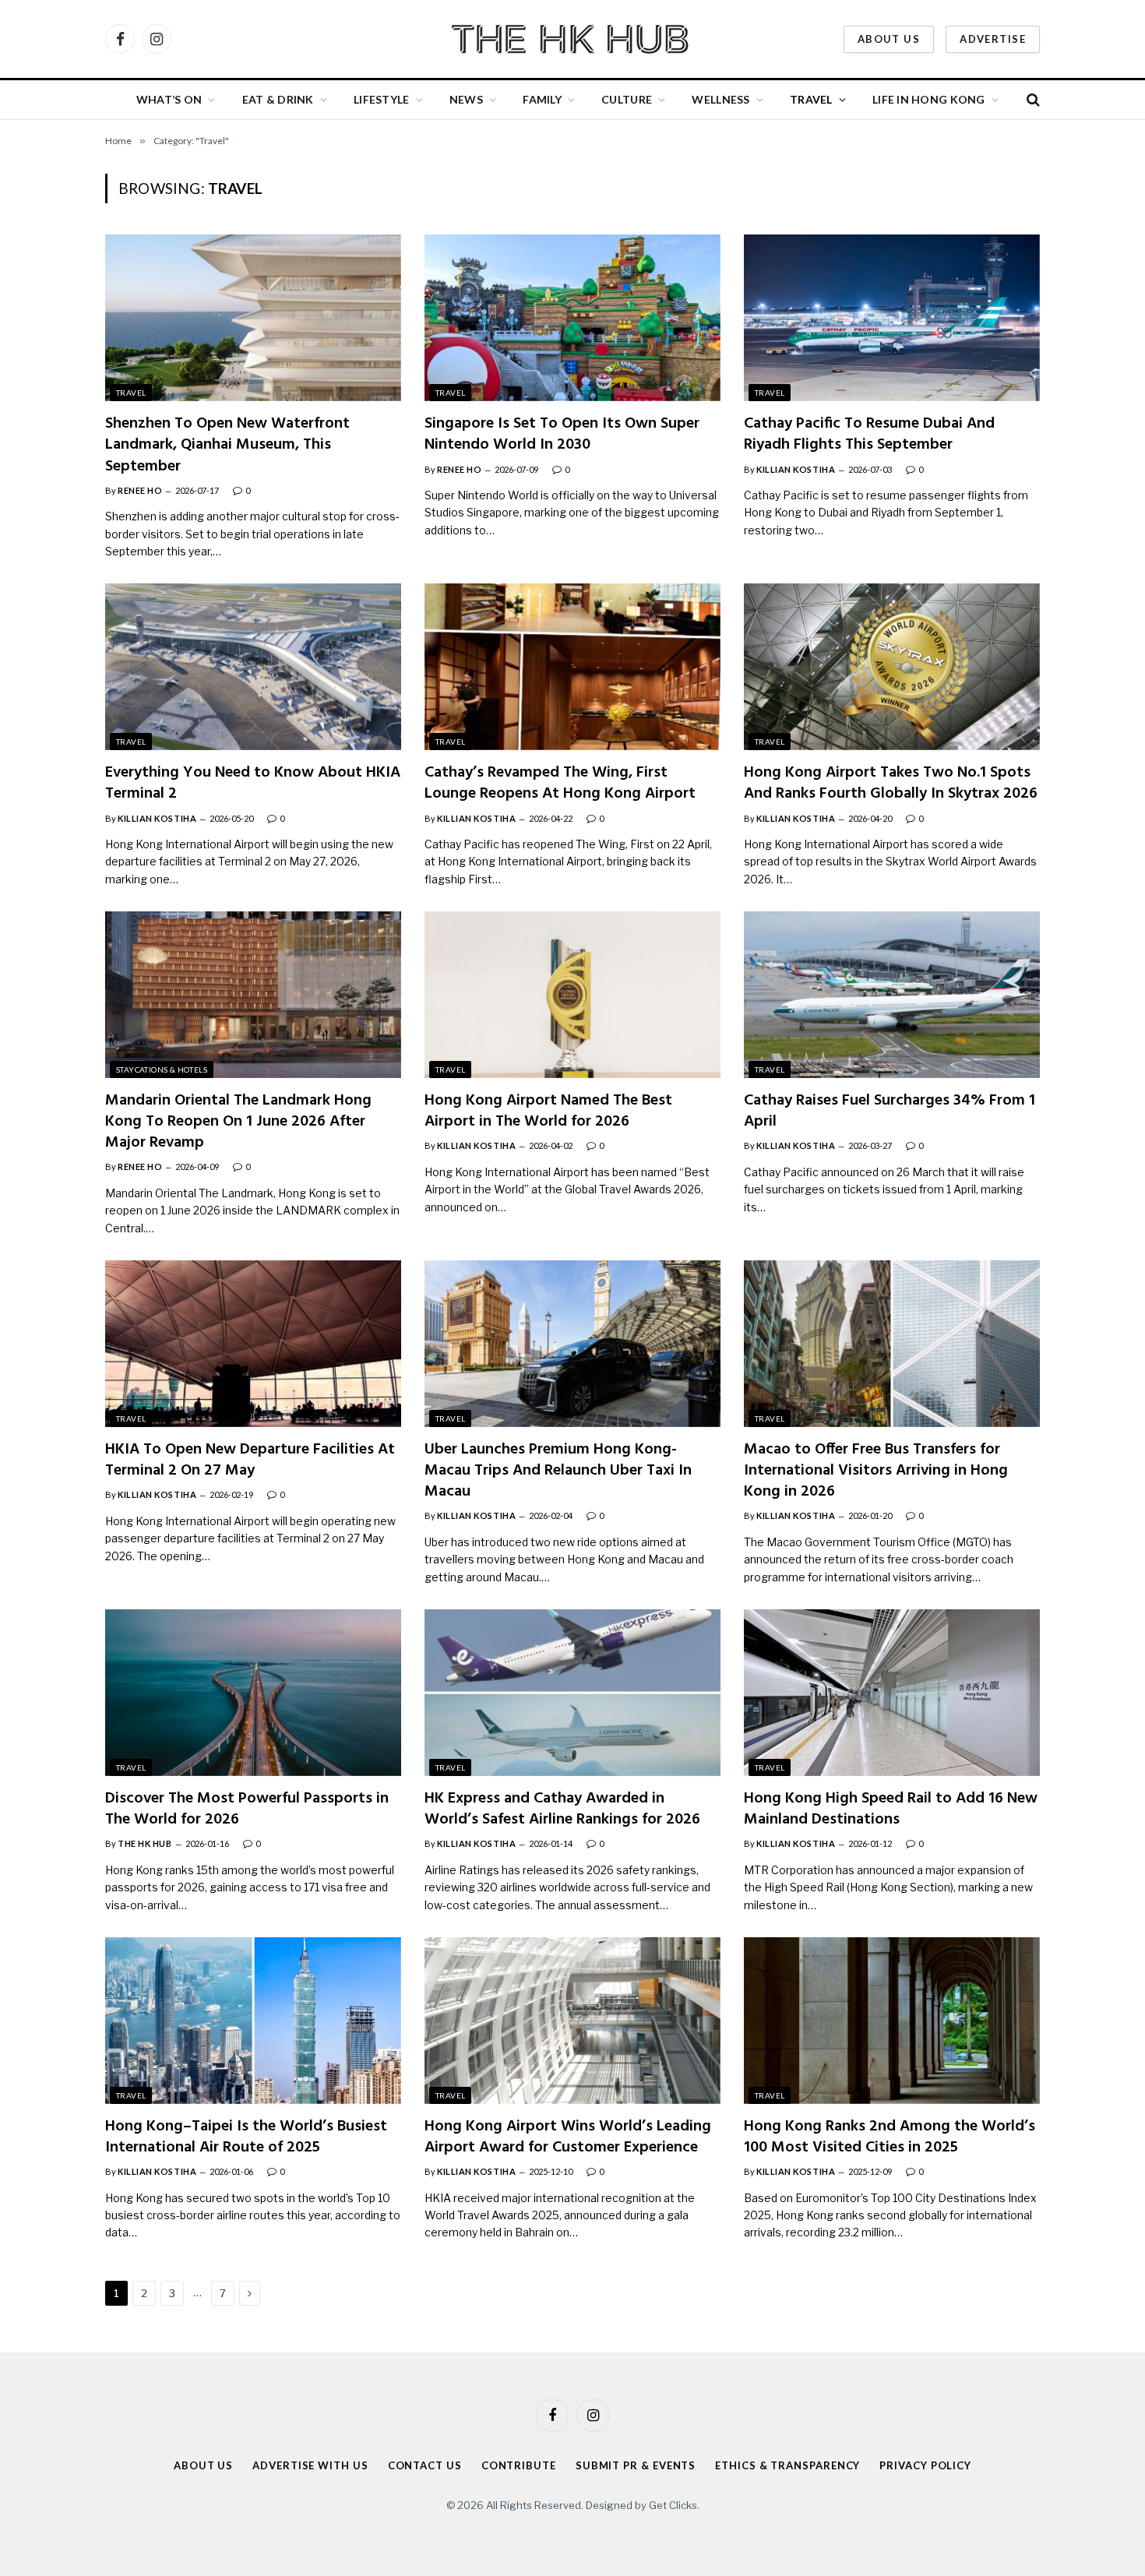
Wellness (720, 99)
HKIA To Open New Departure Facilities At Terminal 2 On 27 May (250, 1461)
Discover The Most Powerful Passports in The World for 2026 (247, 1810)
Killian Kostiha (796, 469)
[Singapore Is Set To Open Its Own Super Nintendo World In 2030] (572, 318)
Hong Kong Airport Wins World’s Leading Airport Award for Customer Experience (568, 2137)
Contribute (519, 2465)
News (466, 99)
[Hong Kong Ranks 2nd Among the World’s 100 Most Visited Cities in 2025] (892, 2021)
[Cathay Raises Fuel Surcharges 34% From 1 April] (892, 995)
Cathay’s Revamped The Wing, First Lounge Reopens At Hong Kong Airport (560, 784)
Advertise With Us (310, 2465)
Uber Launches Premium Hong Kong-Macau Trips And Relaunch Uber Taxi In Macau (558, 1471)
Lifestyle (382, 99)
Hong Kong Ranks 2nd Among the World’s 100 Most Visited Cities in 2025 (890, 2137)
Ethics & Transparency (787, 2465)
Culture (627, 99)
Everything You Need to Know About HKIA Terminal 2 (253, 784)
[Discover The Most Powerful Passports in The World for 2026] (253, 1693)
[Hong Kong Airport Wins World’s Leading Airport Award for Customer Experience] (572, 2021)
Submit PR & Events (636, 2465)
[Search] (1032, 100)
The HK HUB (145, 1843)
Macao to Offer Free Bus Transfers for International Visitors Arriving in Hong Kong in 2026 (876, 1471)
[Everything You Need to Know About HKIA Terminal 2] (253, 667)
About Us (889, 39)
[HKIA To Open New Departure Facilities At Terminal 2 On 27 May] (253, 1344)
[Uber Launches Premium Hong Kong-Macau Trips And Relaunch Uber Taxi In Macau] (572, 1344)
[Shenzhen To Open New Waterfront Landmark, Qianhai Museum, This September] (253, 318)
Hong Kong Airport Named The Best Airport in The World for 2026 (548, 1112)
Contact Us (425, 2465)
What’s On (169, 99)
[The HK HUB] (572, 39)
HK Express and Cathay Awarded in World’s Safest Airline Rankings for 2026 (562, 1810)
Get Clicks (673, 2504)
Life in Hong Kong (929, 99)
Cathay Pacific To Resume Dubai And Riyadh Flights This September (869, 435)
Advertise (993, 39)
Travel (811, 99)
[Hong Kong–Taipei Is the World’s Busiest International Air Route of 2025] (253, 2021)
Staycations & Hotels (162, 1070)
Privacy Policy (925, 2465)
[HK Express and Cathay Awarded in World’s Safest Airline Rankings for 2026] (572, 1693)
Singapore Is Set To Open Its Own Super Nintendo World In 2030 (562, 435)
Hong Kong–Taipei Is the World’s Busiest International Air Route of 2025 (246, 2137)
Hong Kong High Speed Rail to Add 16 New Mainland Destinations (891, 1810)
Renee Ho (140, 490)
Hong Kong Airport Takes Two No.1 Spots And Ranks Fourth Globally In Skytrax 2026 (891, 784)
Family (542, 99)
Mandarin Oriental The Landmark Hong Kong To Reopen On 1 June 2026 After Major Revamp (238, 1122)
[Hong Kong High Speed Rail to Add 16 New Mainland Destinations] (892, 1693)
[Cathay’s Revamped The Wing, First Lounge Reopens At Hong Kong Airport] (572, 667)
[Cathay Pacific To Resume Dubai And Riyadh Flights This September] (892, 318)
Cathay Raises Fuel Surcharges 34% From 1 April (890, 1112)
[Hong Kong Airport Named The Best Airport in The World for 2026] (572, 995)
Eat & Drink (278, 99)
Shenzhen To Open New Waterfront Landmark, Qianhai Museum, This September (227, 446)
